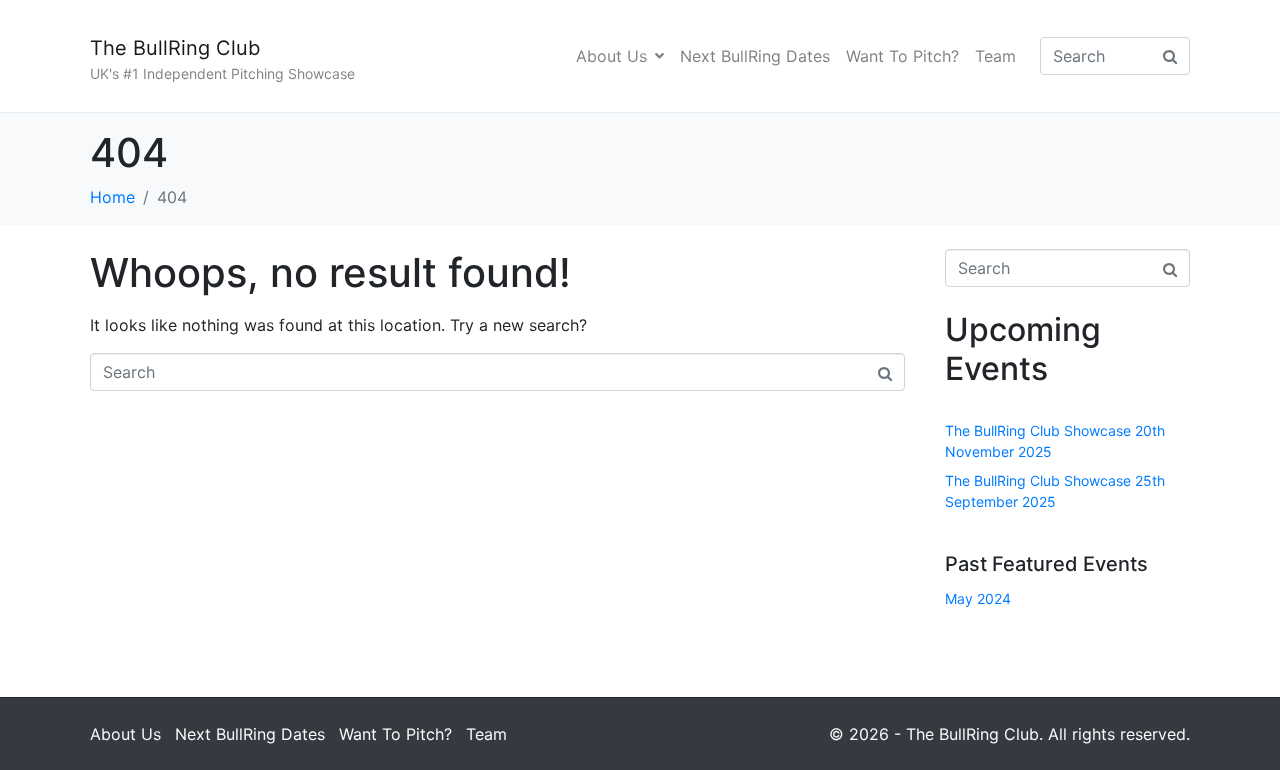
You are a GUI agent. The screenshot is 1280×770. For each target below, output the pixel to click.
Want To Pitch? (902, 56)
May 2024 (978, 598)
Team (995, 56)
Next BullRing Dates (755, 56)
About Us (611, 56)
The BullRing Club (175, 48)
